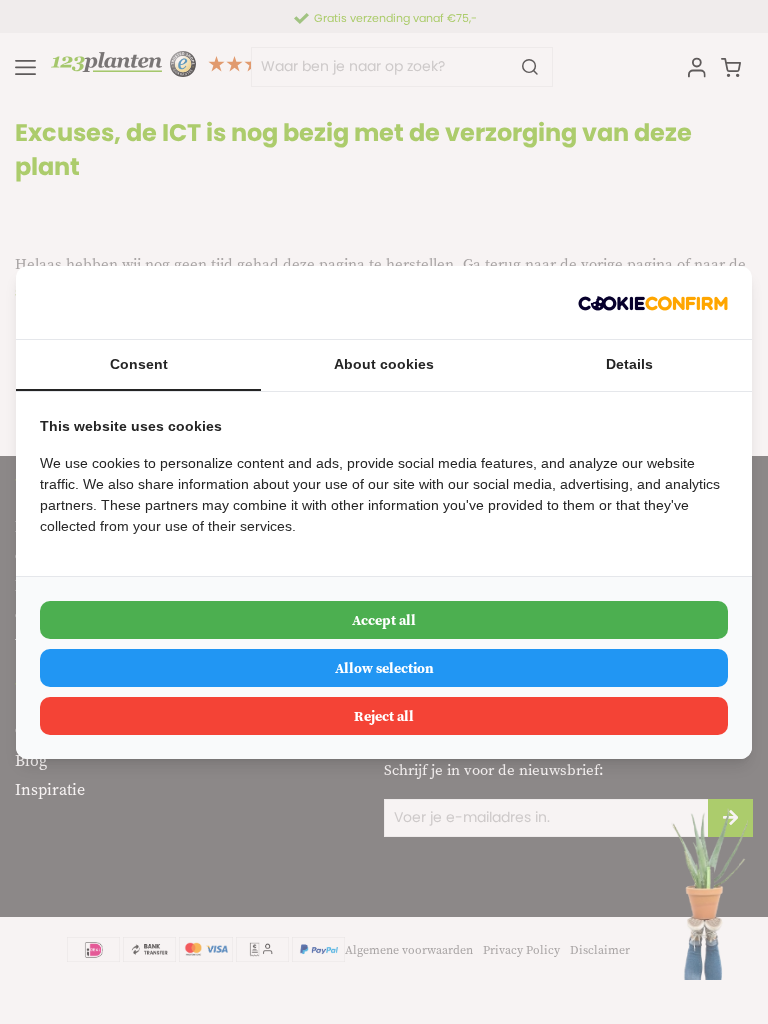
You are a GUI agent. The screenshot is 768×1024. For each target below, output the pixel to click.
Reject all (384, 716)
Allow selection (384, 668)
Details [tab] (629, 364)
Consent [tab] (139, 364)
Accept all (384, 620)
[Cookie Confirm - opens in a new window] (653, 302)
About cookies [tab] (384, 364)
